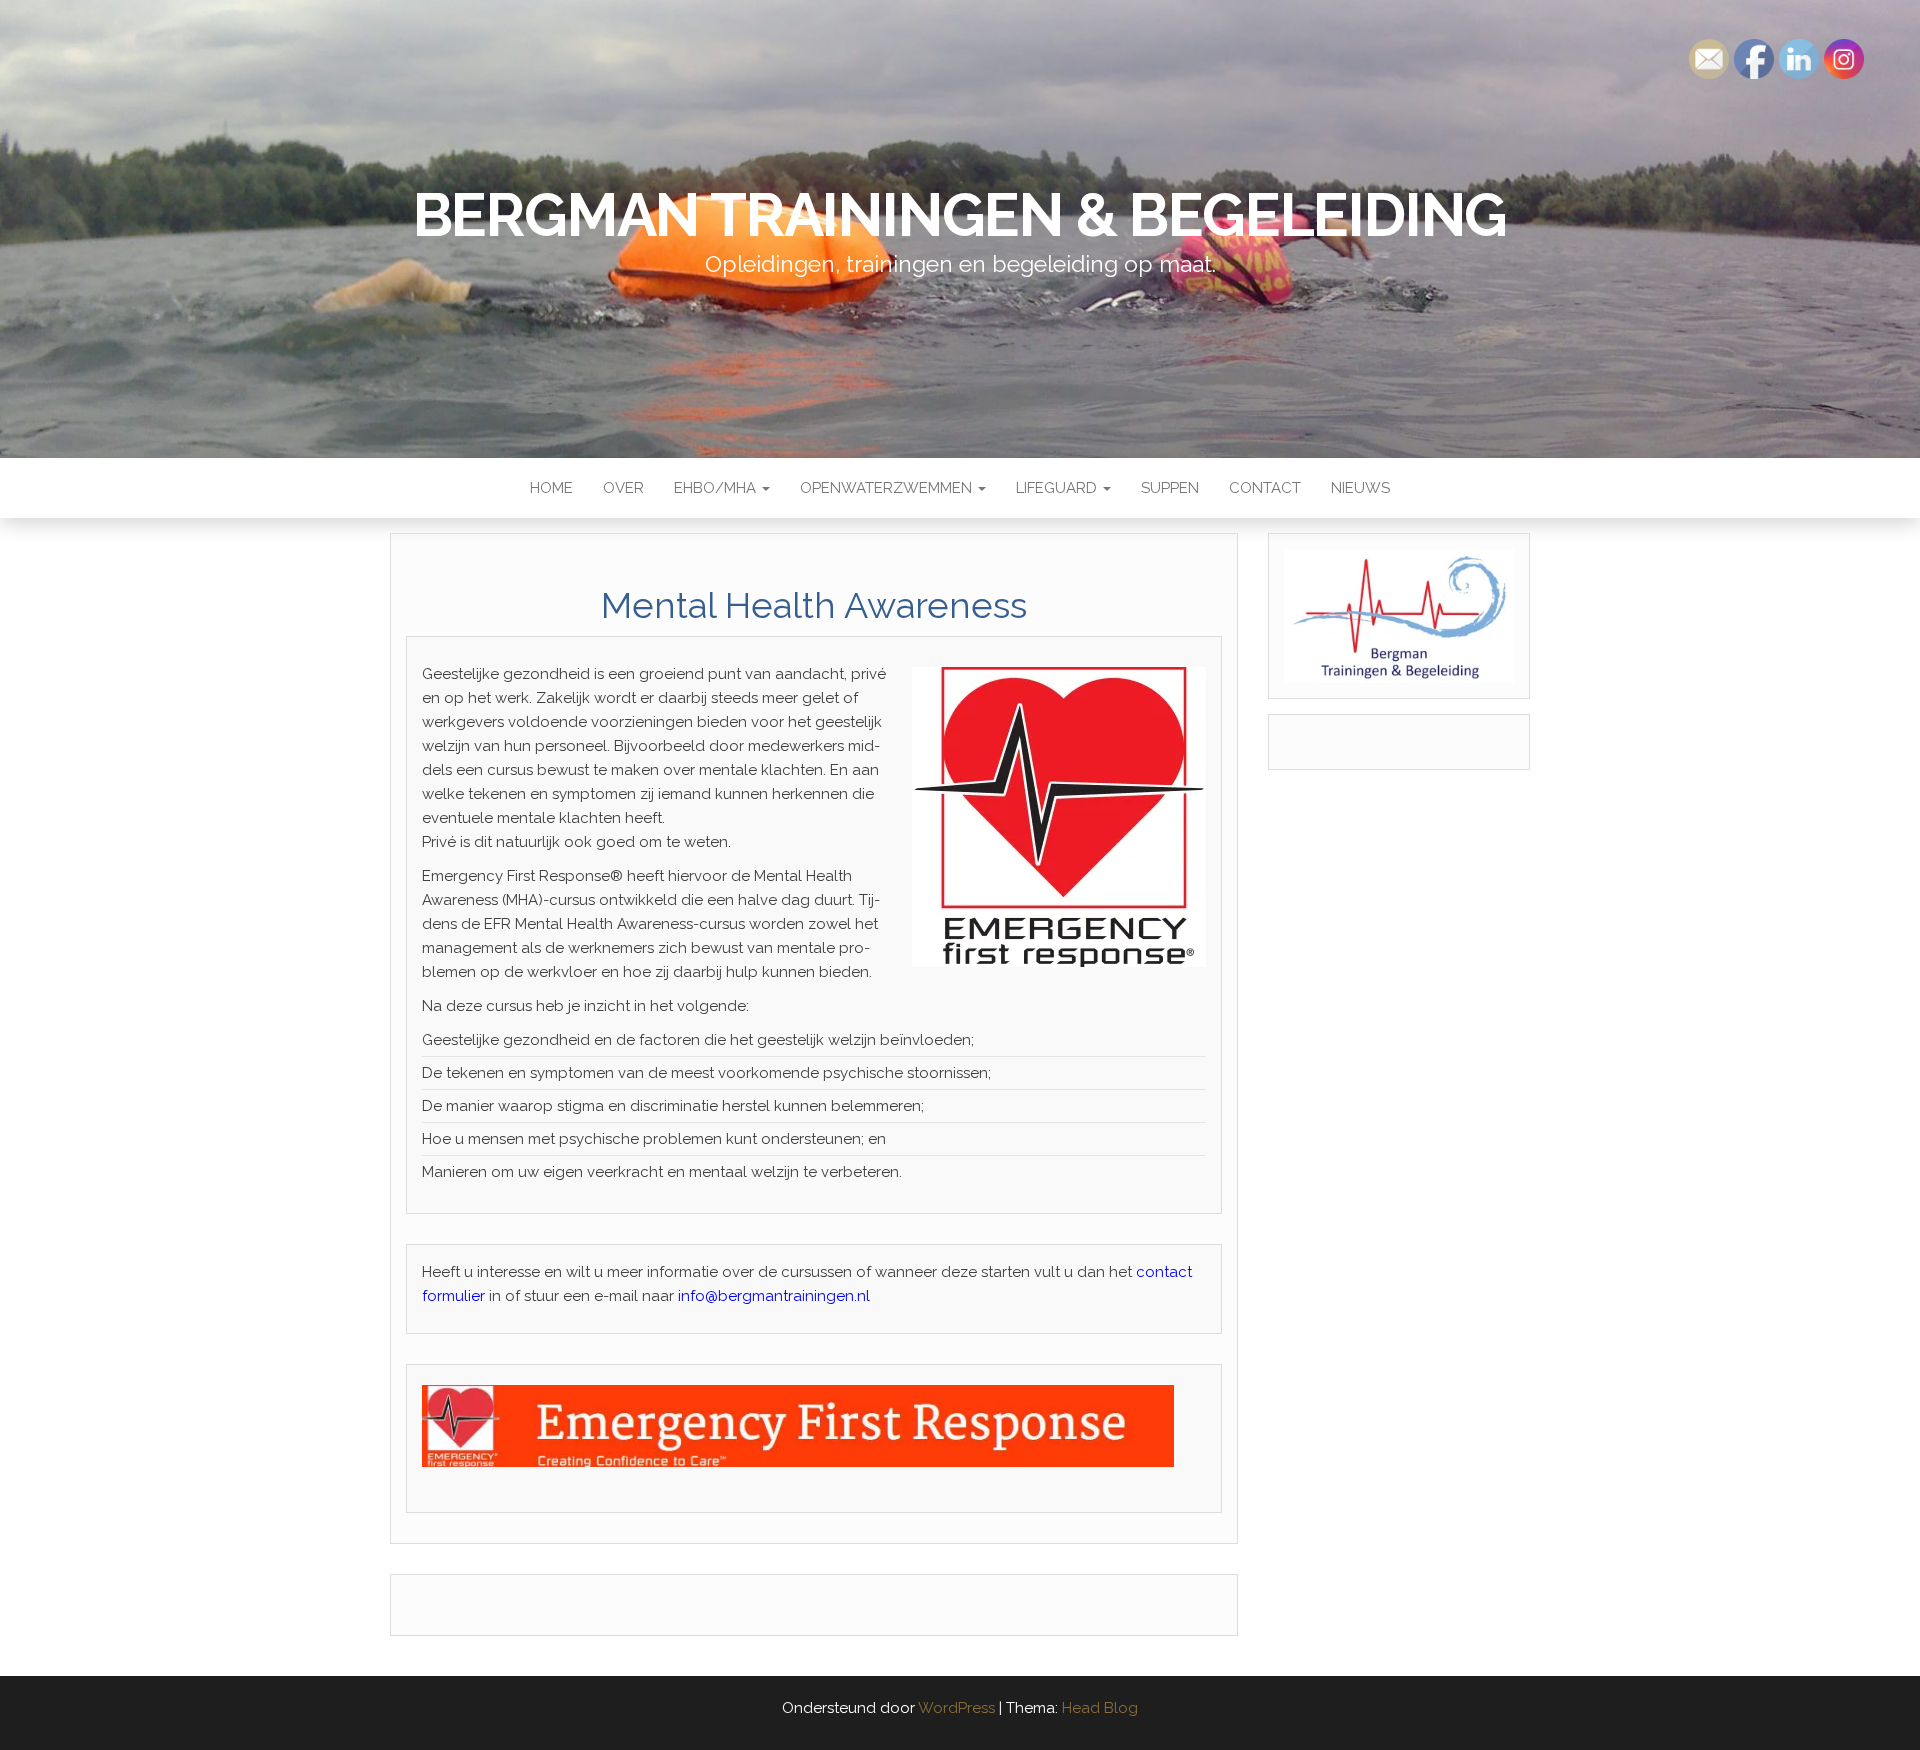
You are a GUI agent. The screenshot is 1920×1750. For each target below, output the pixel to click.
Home (551, 488)
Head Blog (1100, 1708)
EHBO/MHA (717, 488)
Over (623, 488)
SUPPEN (1170, 488)
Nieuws (1360, 488)
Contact (1265, 488)
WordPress (956, 1708)
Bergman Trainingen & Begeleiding (960, 215)
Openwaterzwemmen (888, 488)
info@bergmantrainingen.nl (774, 1296)
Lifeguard (1058, 488)
